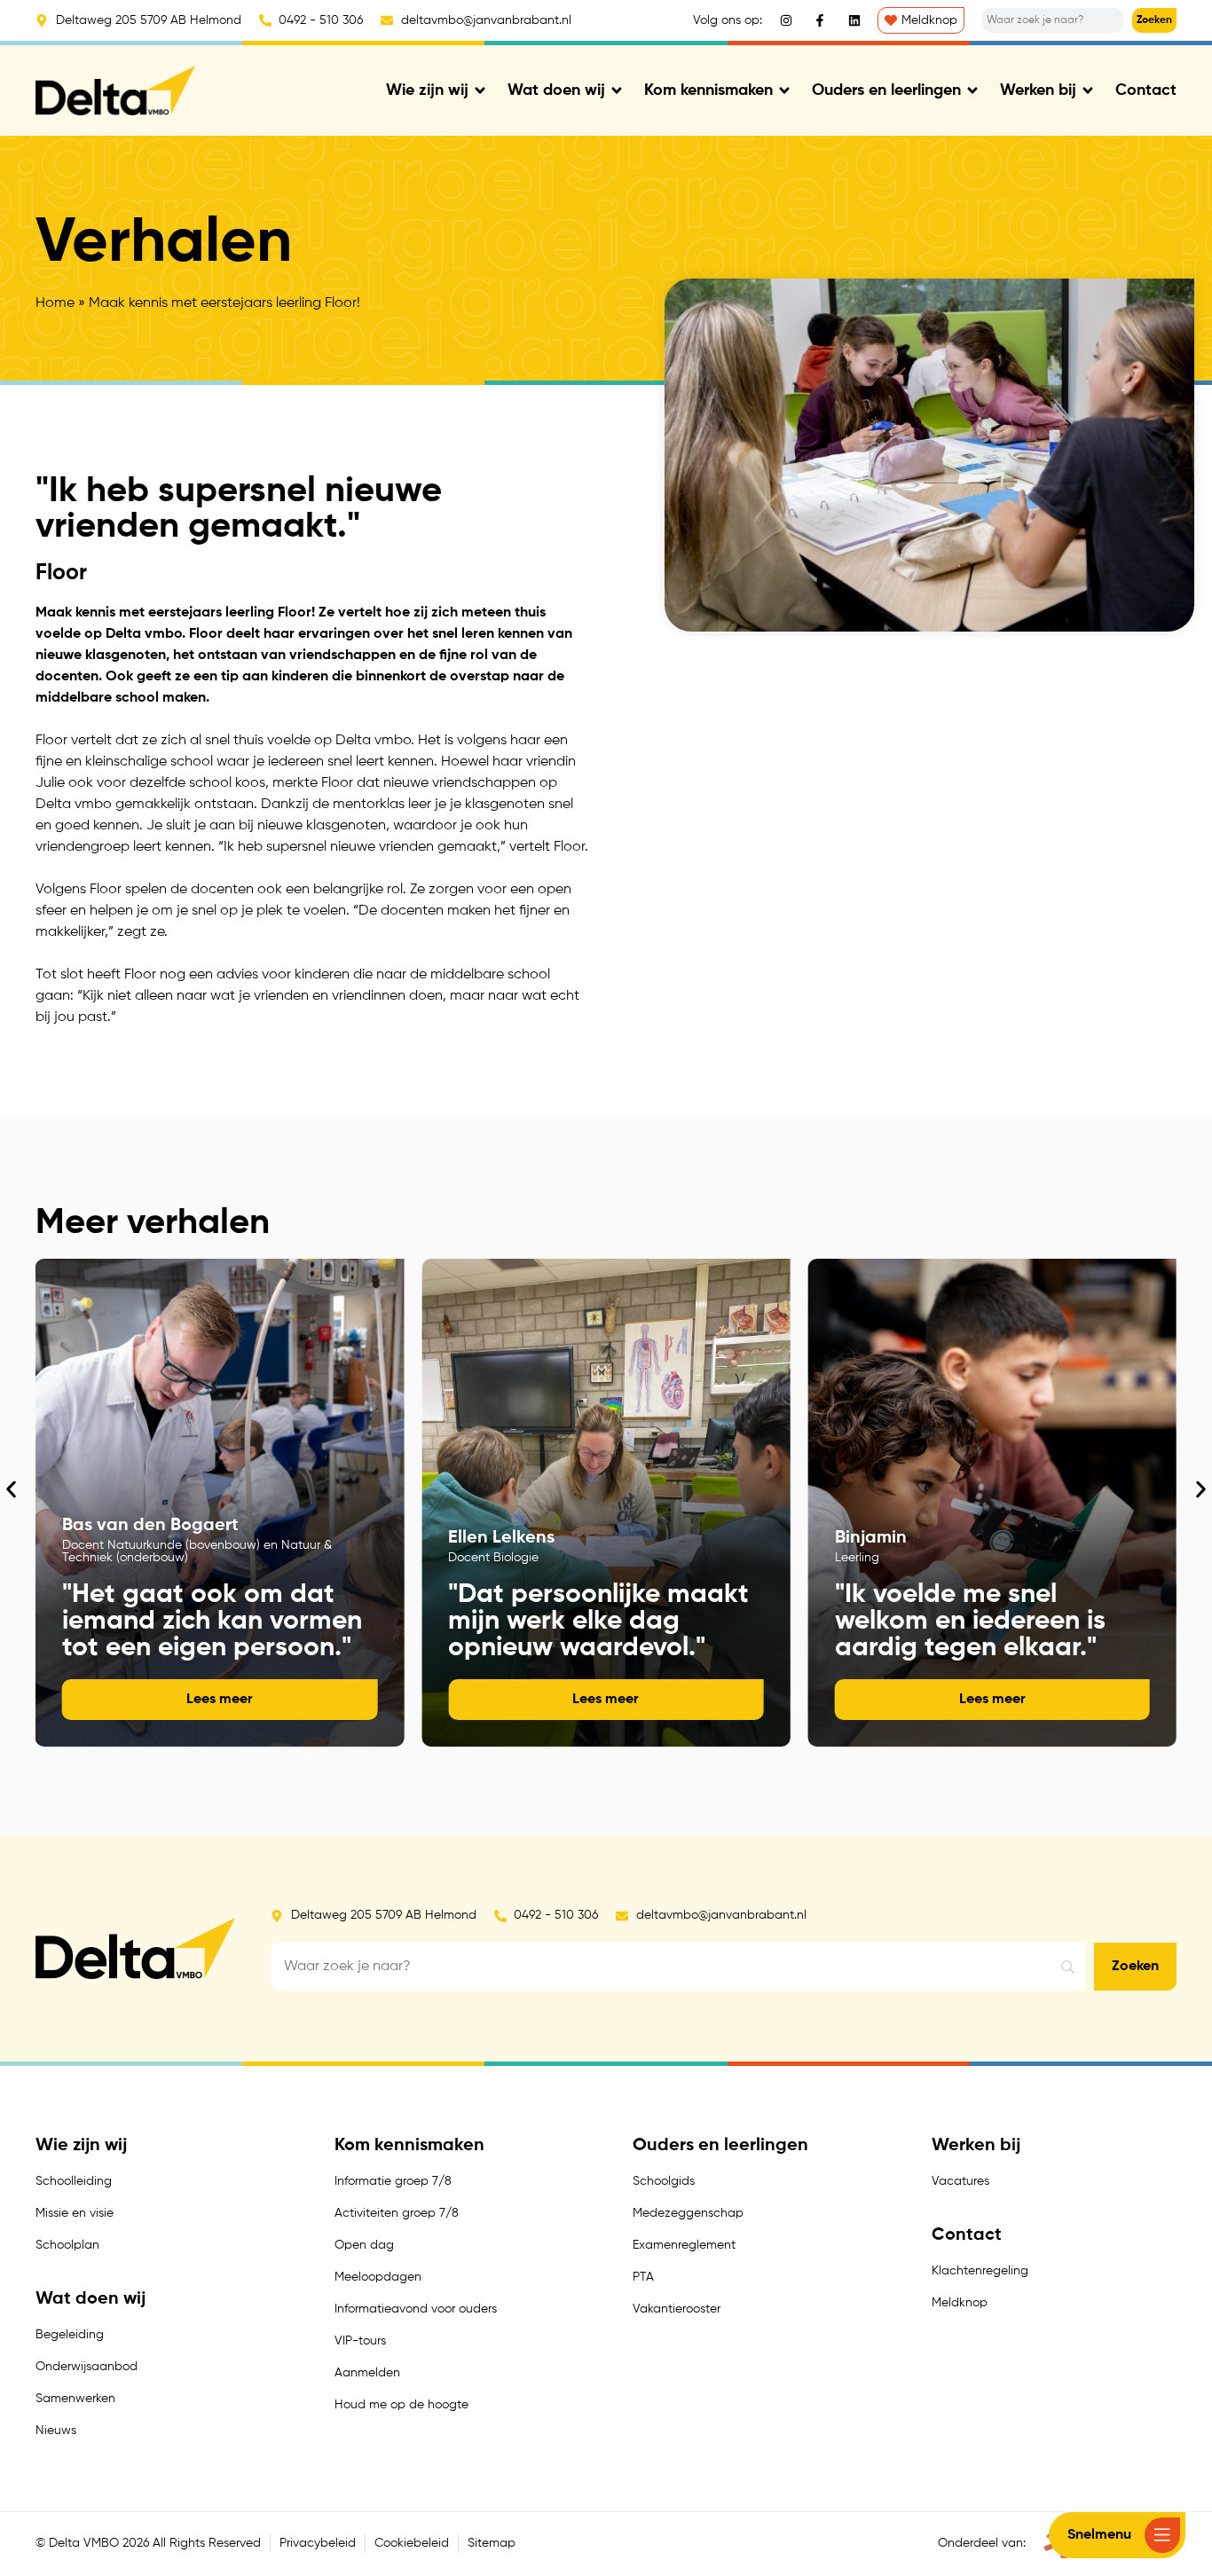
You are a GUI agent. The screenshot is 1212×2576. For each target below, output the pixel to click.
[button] (11, 1490)
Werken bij (1038, 90)
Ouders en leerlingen (886, 90)
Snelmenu (1099, 2535)
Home (55, 303)
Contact (1146, 90)
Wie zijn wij (427, 90)
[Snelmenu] (1162, 2535)
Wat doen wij (556, 90)
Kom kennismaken (708, 90)
